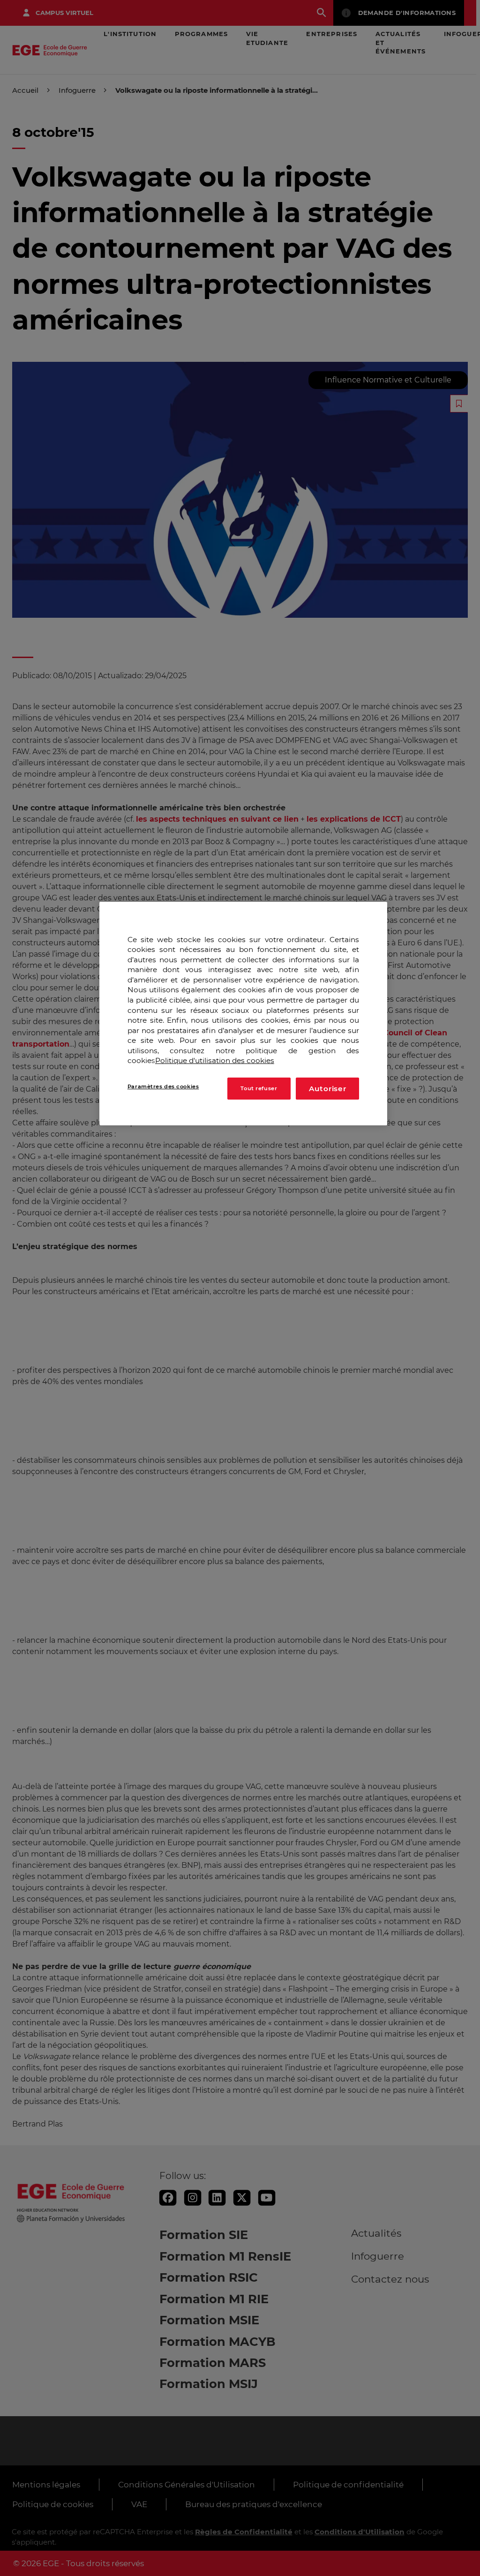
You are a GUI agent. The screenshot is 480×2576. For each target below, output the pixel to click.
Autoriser (328, 1089)
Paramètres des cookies (163, 1086)
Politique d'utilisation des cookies (215, 1060)
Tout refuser (259, 1088)
